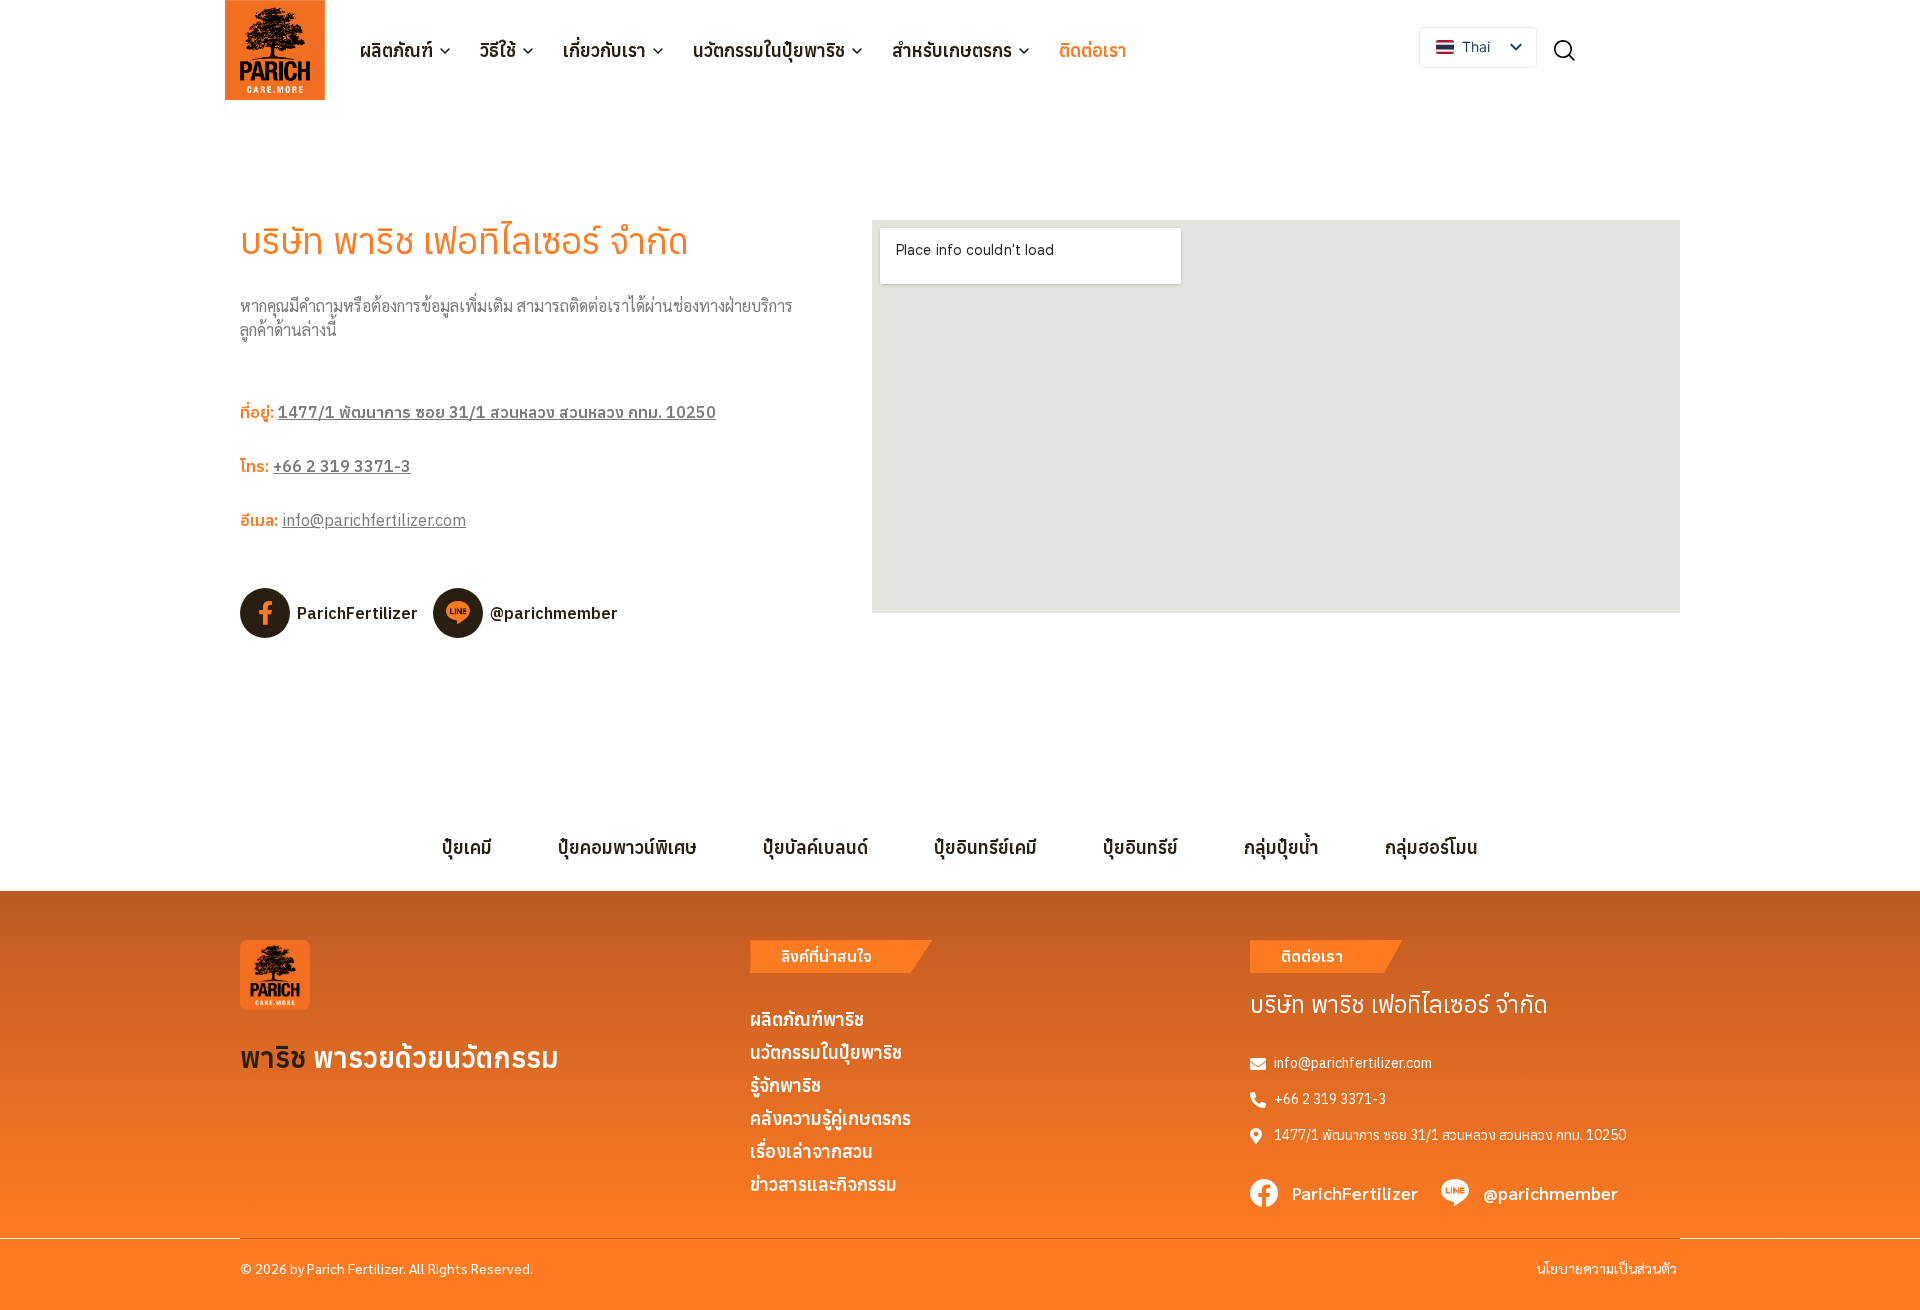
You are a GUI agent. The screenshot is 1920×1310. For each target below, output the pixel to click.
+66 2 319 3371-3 (342, 466)
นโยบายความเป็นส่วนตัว (1606, 1268)
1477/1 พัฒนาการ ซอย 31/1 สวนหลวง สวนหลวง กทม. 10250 (497, 412)
